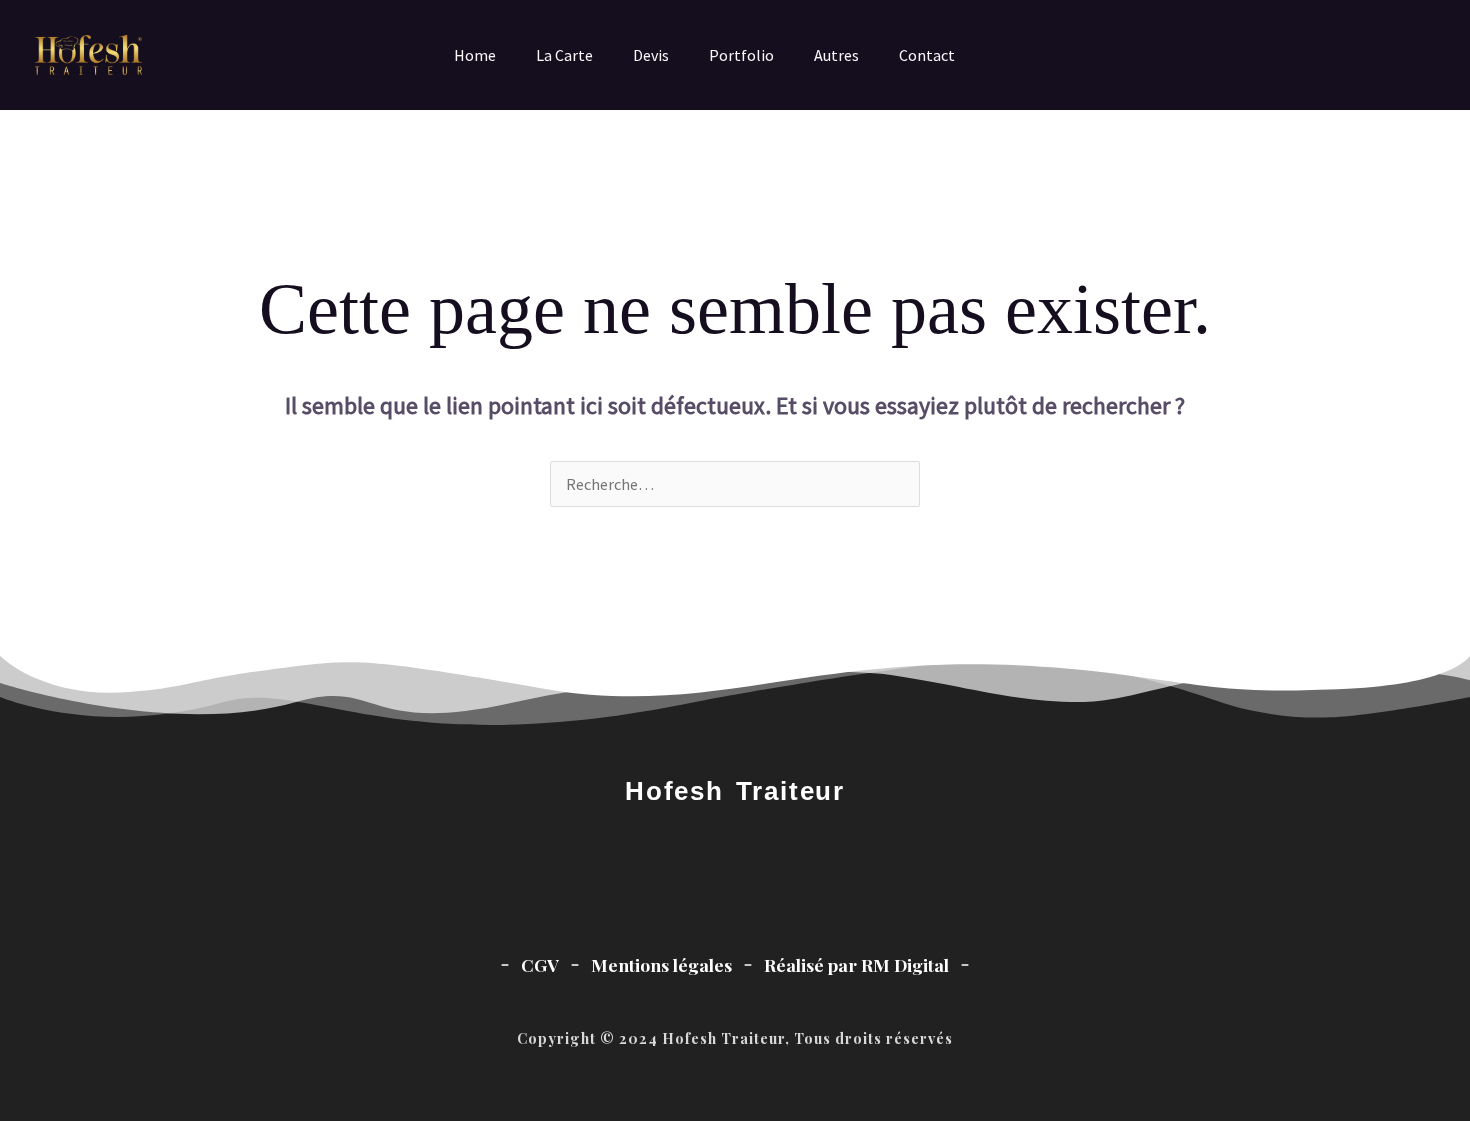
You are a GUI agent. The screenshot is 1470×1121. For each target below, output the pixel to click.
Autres (836, 55)
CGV (540, 964)
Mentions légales (661, 964)
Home (475, 55)
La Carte (564, 55)
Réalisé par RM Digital (856, 964)
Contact (927, 55)
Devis (651, 55)
